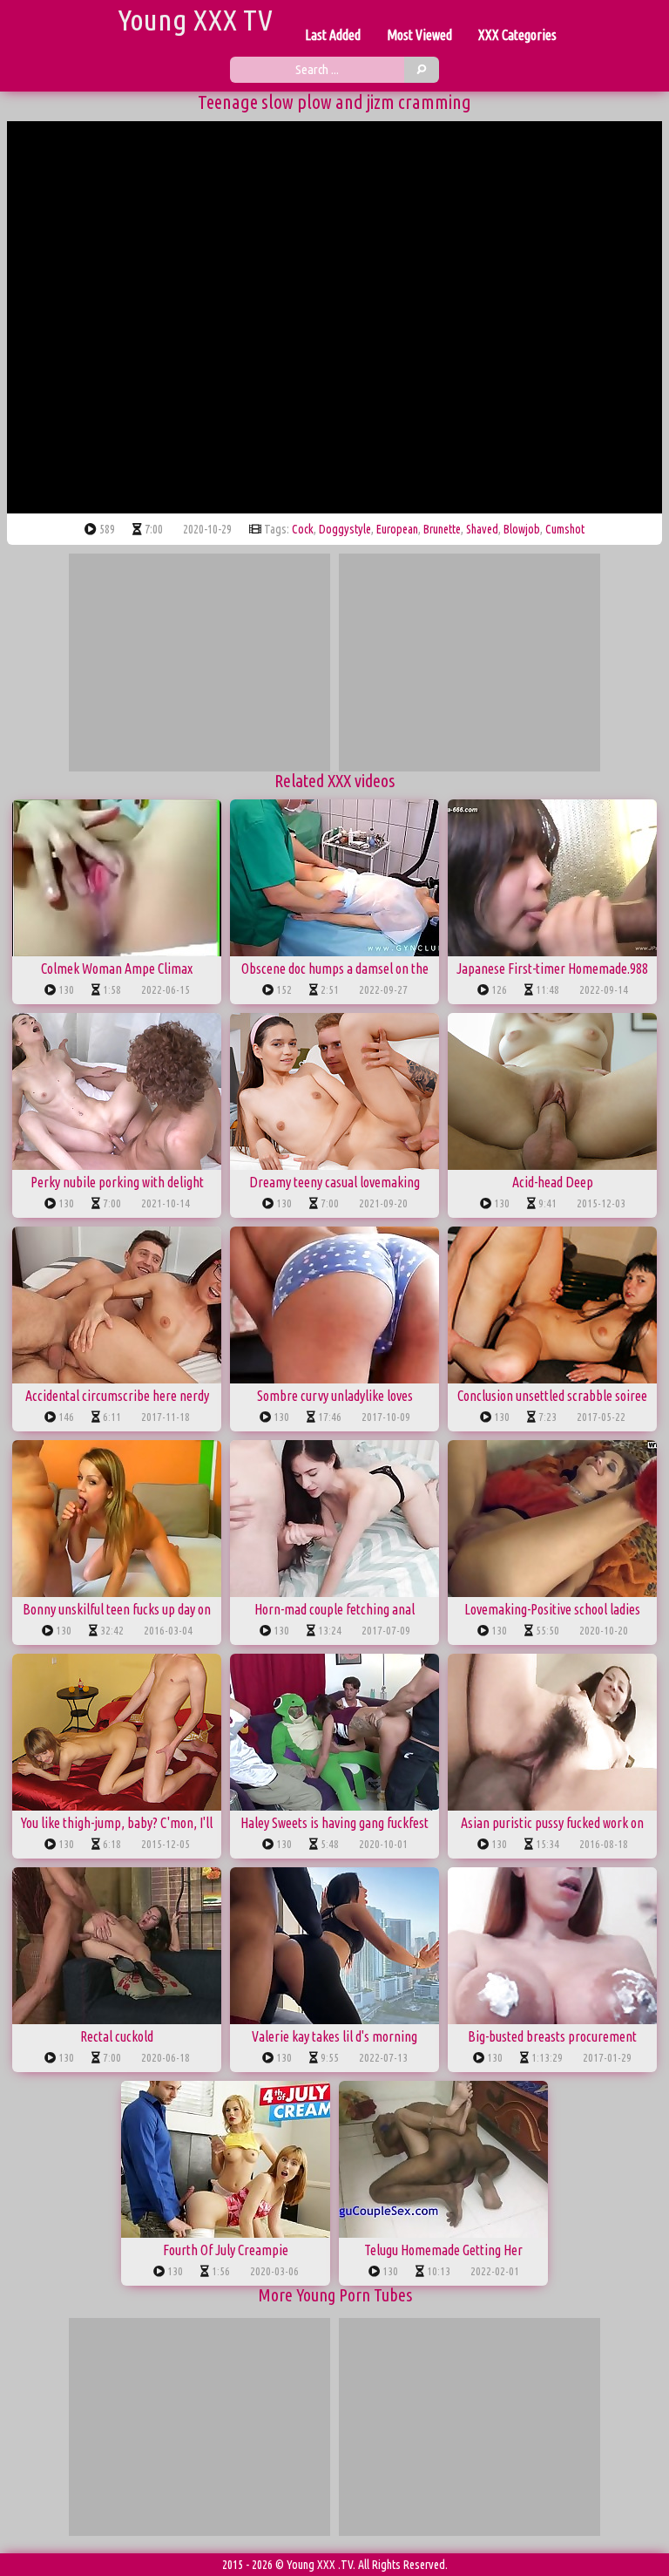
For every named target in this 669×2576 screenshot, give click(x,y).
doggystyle (345, 529)
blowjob (522, 529)
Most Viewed (419, 35)
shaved (482, 529)
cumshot (565, 529)
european (397, 529)
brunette (442, 529)
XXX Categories (517, 35)
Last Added (333, 35)
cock (303, 529)
